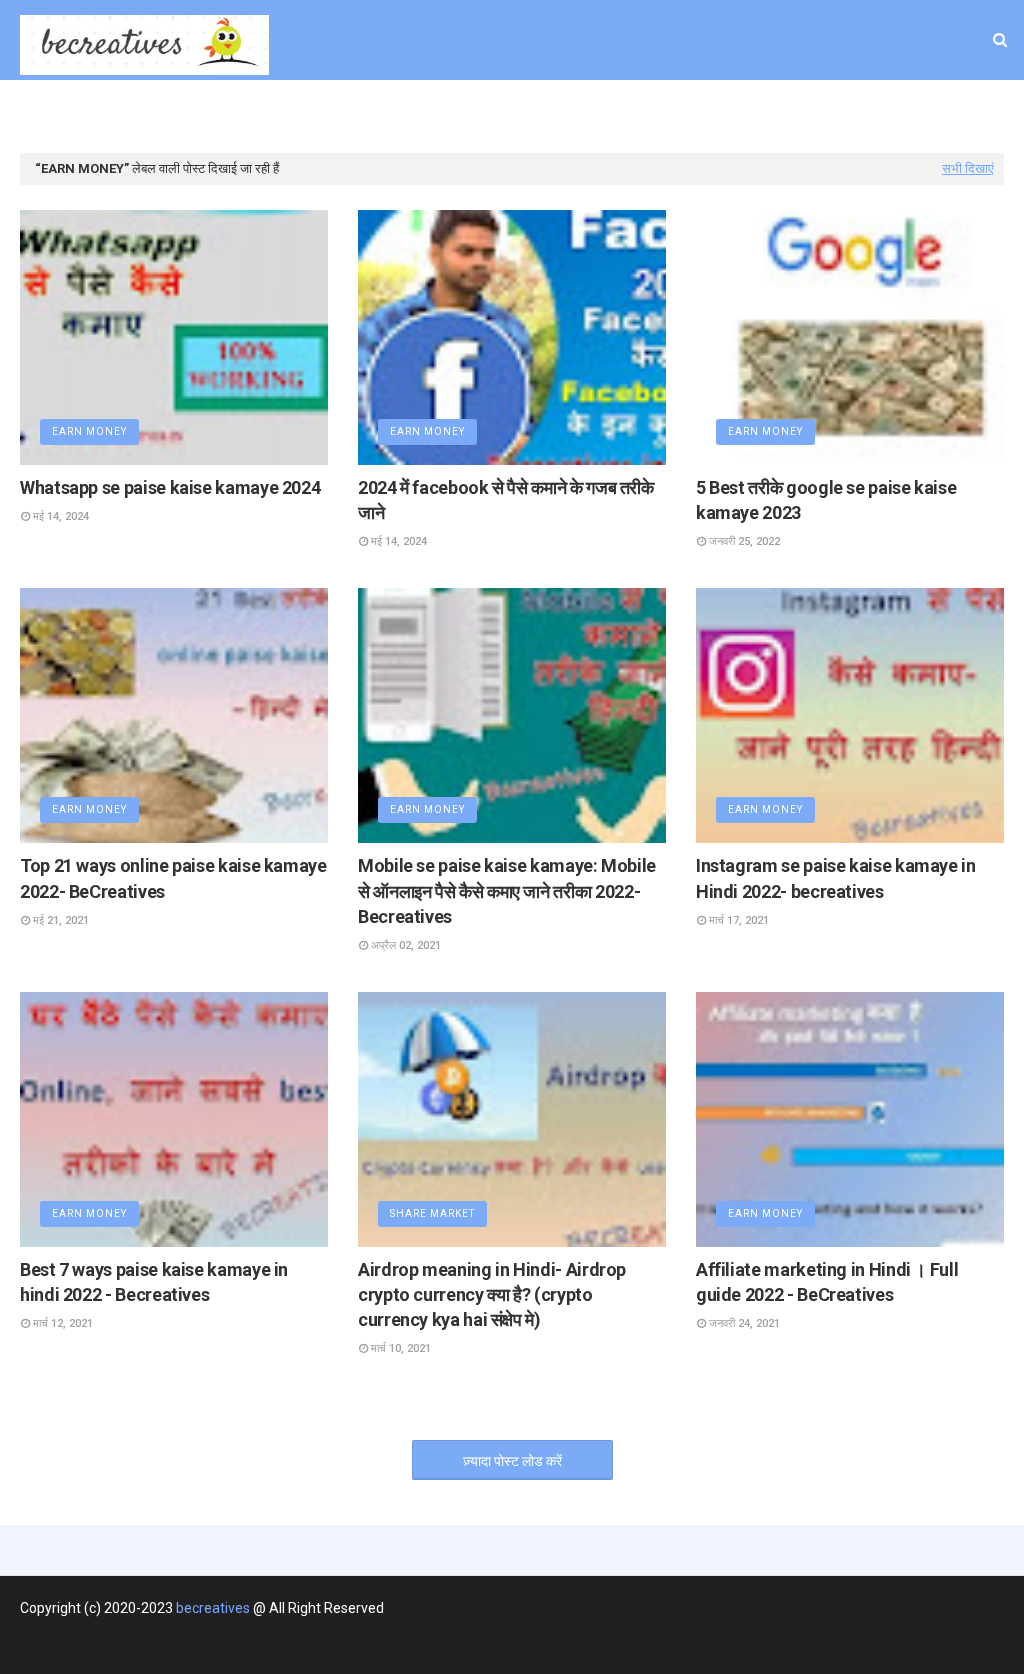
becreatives (213, 1608)
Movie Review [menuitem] (553, 132)
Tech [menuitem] (663, 132)
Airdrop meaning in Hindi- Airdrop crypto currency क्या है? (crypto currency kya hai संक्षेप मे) (492, 1294)
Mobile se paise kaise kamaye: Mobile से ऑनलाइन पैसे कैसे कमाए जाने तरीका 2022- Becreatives (507, 890)
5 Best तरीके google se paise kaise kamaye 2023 (826, 500)
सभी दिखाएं (968, 168)
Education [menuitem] (845, 132)
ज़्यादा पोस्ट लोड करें (512, 1461)
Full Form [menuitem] (743, 132)
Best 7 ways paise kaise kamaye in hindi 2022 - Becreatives (154, 1282)
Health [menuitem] (291, 132)
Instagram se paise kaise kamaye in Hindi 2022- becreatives (836, 878)
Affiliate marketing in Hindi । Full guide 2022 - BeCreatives (827, 1282)
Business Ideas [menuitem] (414, 132)
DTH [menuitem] (224, 132)
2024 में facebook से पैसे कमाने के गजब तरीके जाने (506, 500)
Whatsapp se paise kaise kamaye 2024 (170, 487)
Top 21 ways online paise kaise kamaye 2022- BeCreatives (173, 878)
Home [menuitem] (161, 132)
